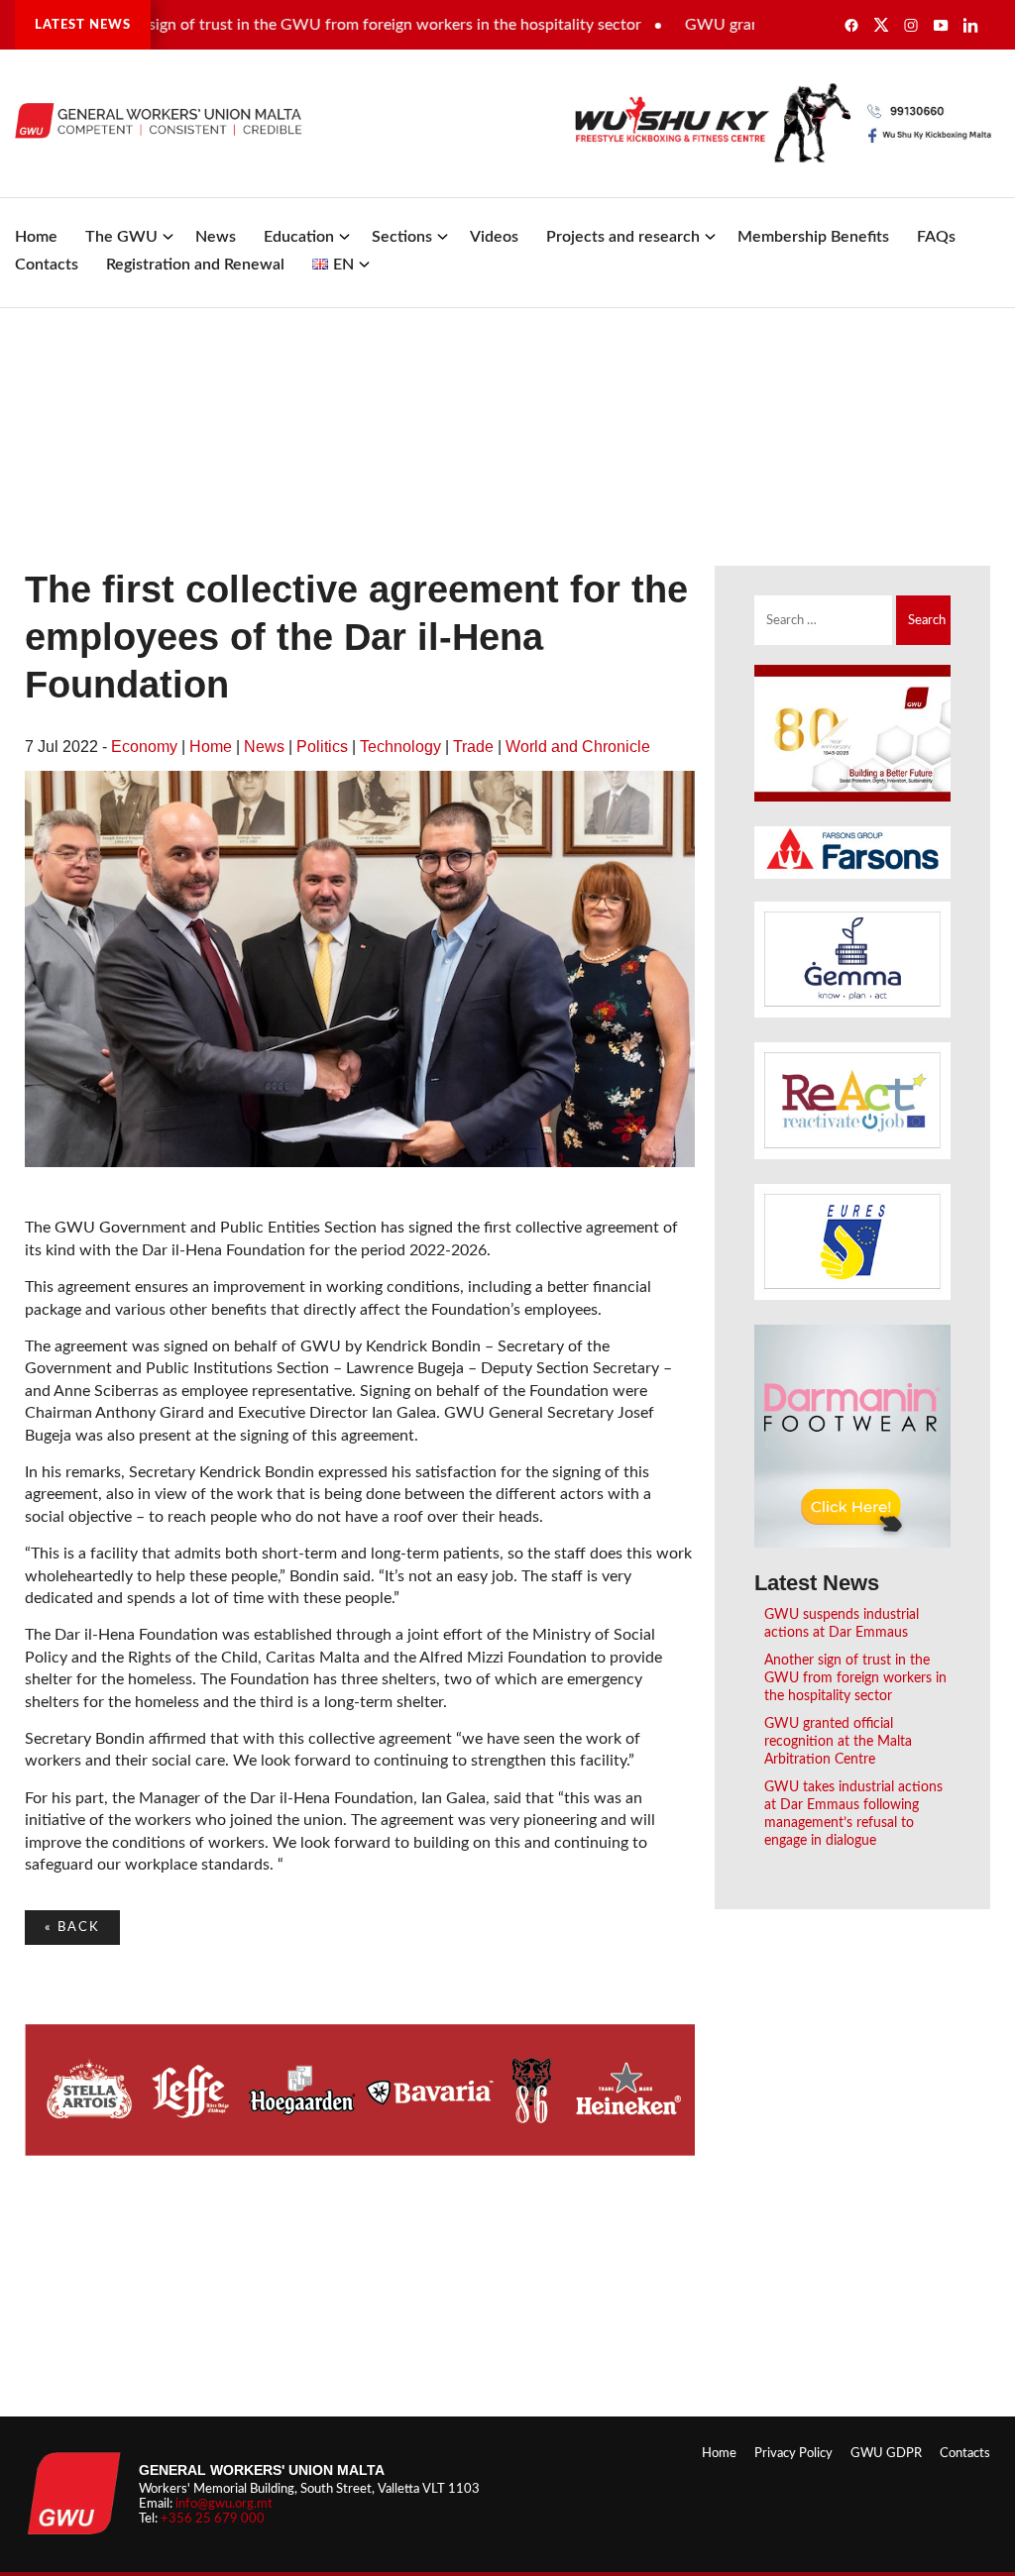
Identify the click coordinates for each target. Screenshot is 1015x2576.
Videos (494, 237)
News (216, 237)
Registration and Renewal (195, 265)
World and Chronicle (578, 747)
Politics (322, 747)
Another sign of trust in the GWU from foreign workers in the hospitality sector (325, 25)
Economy (144, 747)
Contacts (47, 265)
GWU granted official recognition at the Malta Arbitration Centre (838, 1741)
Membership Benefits (813, 237)
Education (299, 237)
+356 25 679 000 (213, 2519)
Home (36, 237)
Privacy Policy (793, 2453)
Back (72, 1927)
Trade (473, 747)
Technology (400, 747)
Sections (402, 237)
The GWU (121, 237)
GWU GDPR (886, 2453)
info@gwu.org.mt (224, 2504)
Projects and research (623, 237)
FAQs (936, 237)
